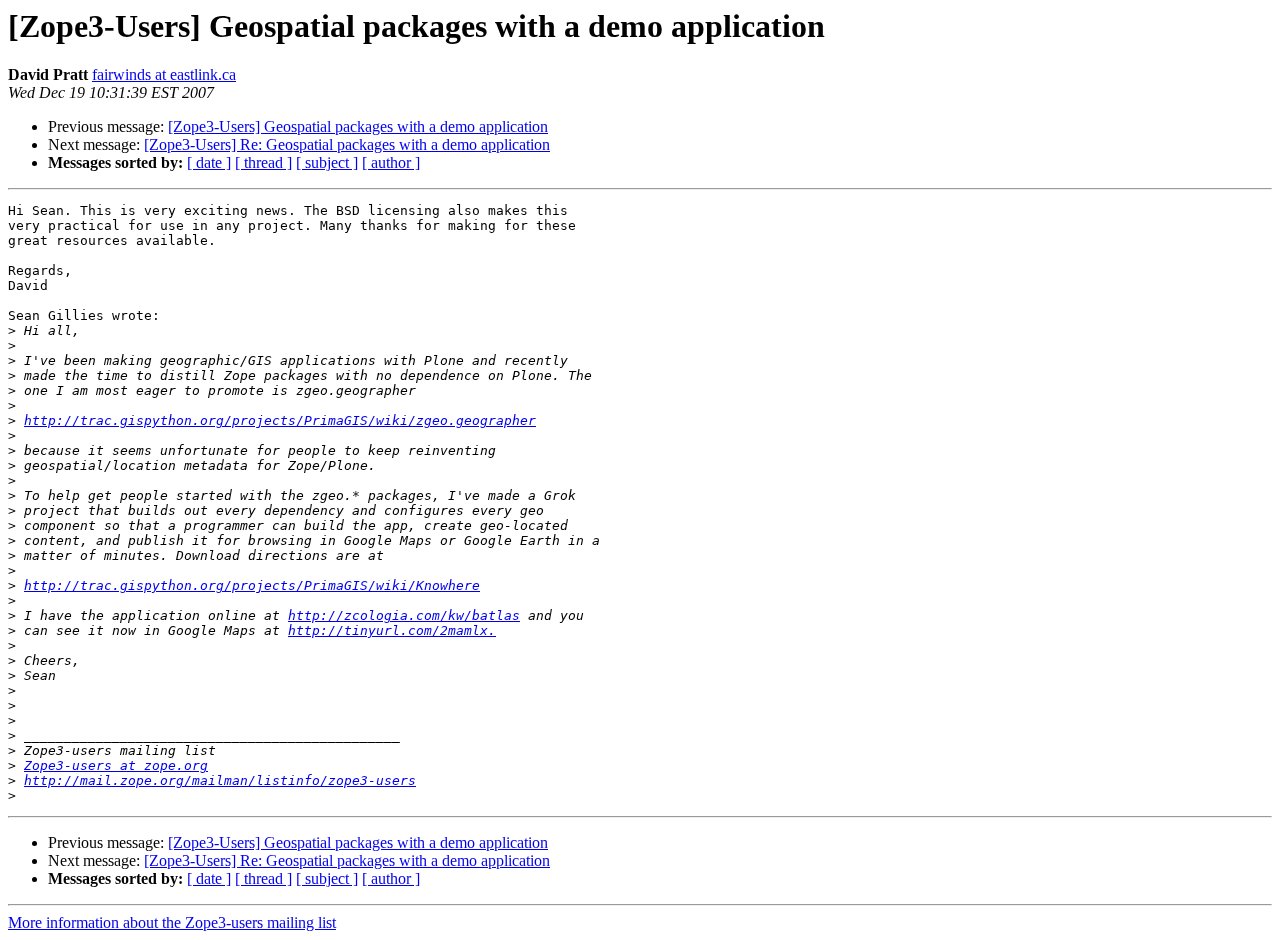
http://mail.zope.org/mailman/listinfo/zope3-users (220, 780)
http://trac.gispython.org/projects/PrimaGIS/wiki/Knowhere (252, 585)
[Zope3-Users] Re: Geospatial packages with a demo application (347, 144)
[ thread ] (263, 162)
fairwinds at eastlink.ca (164, 74)
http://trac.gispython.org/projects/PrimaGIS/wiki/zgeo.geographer (280, 420)
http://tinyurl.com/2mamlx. (392, 630)
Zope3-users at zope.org (116, 765)
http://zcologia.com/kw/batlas (404, 615)
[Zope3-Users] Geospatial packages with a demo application (358, 126)
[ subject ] (327, 162)
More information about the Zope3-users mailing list (172, 922)
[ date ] (209, 162)
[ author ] (391, 162)
